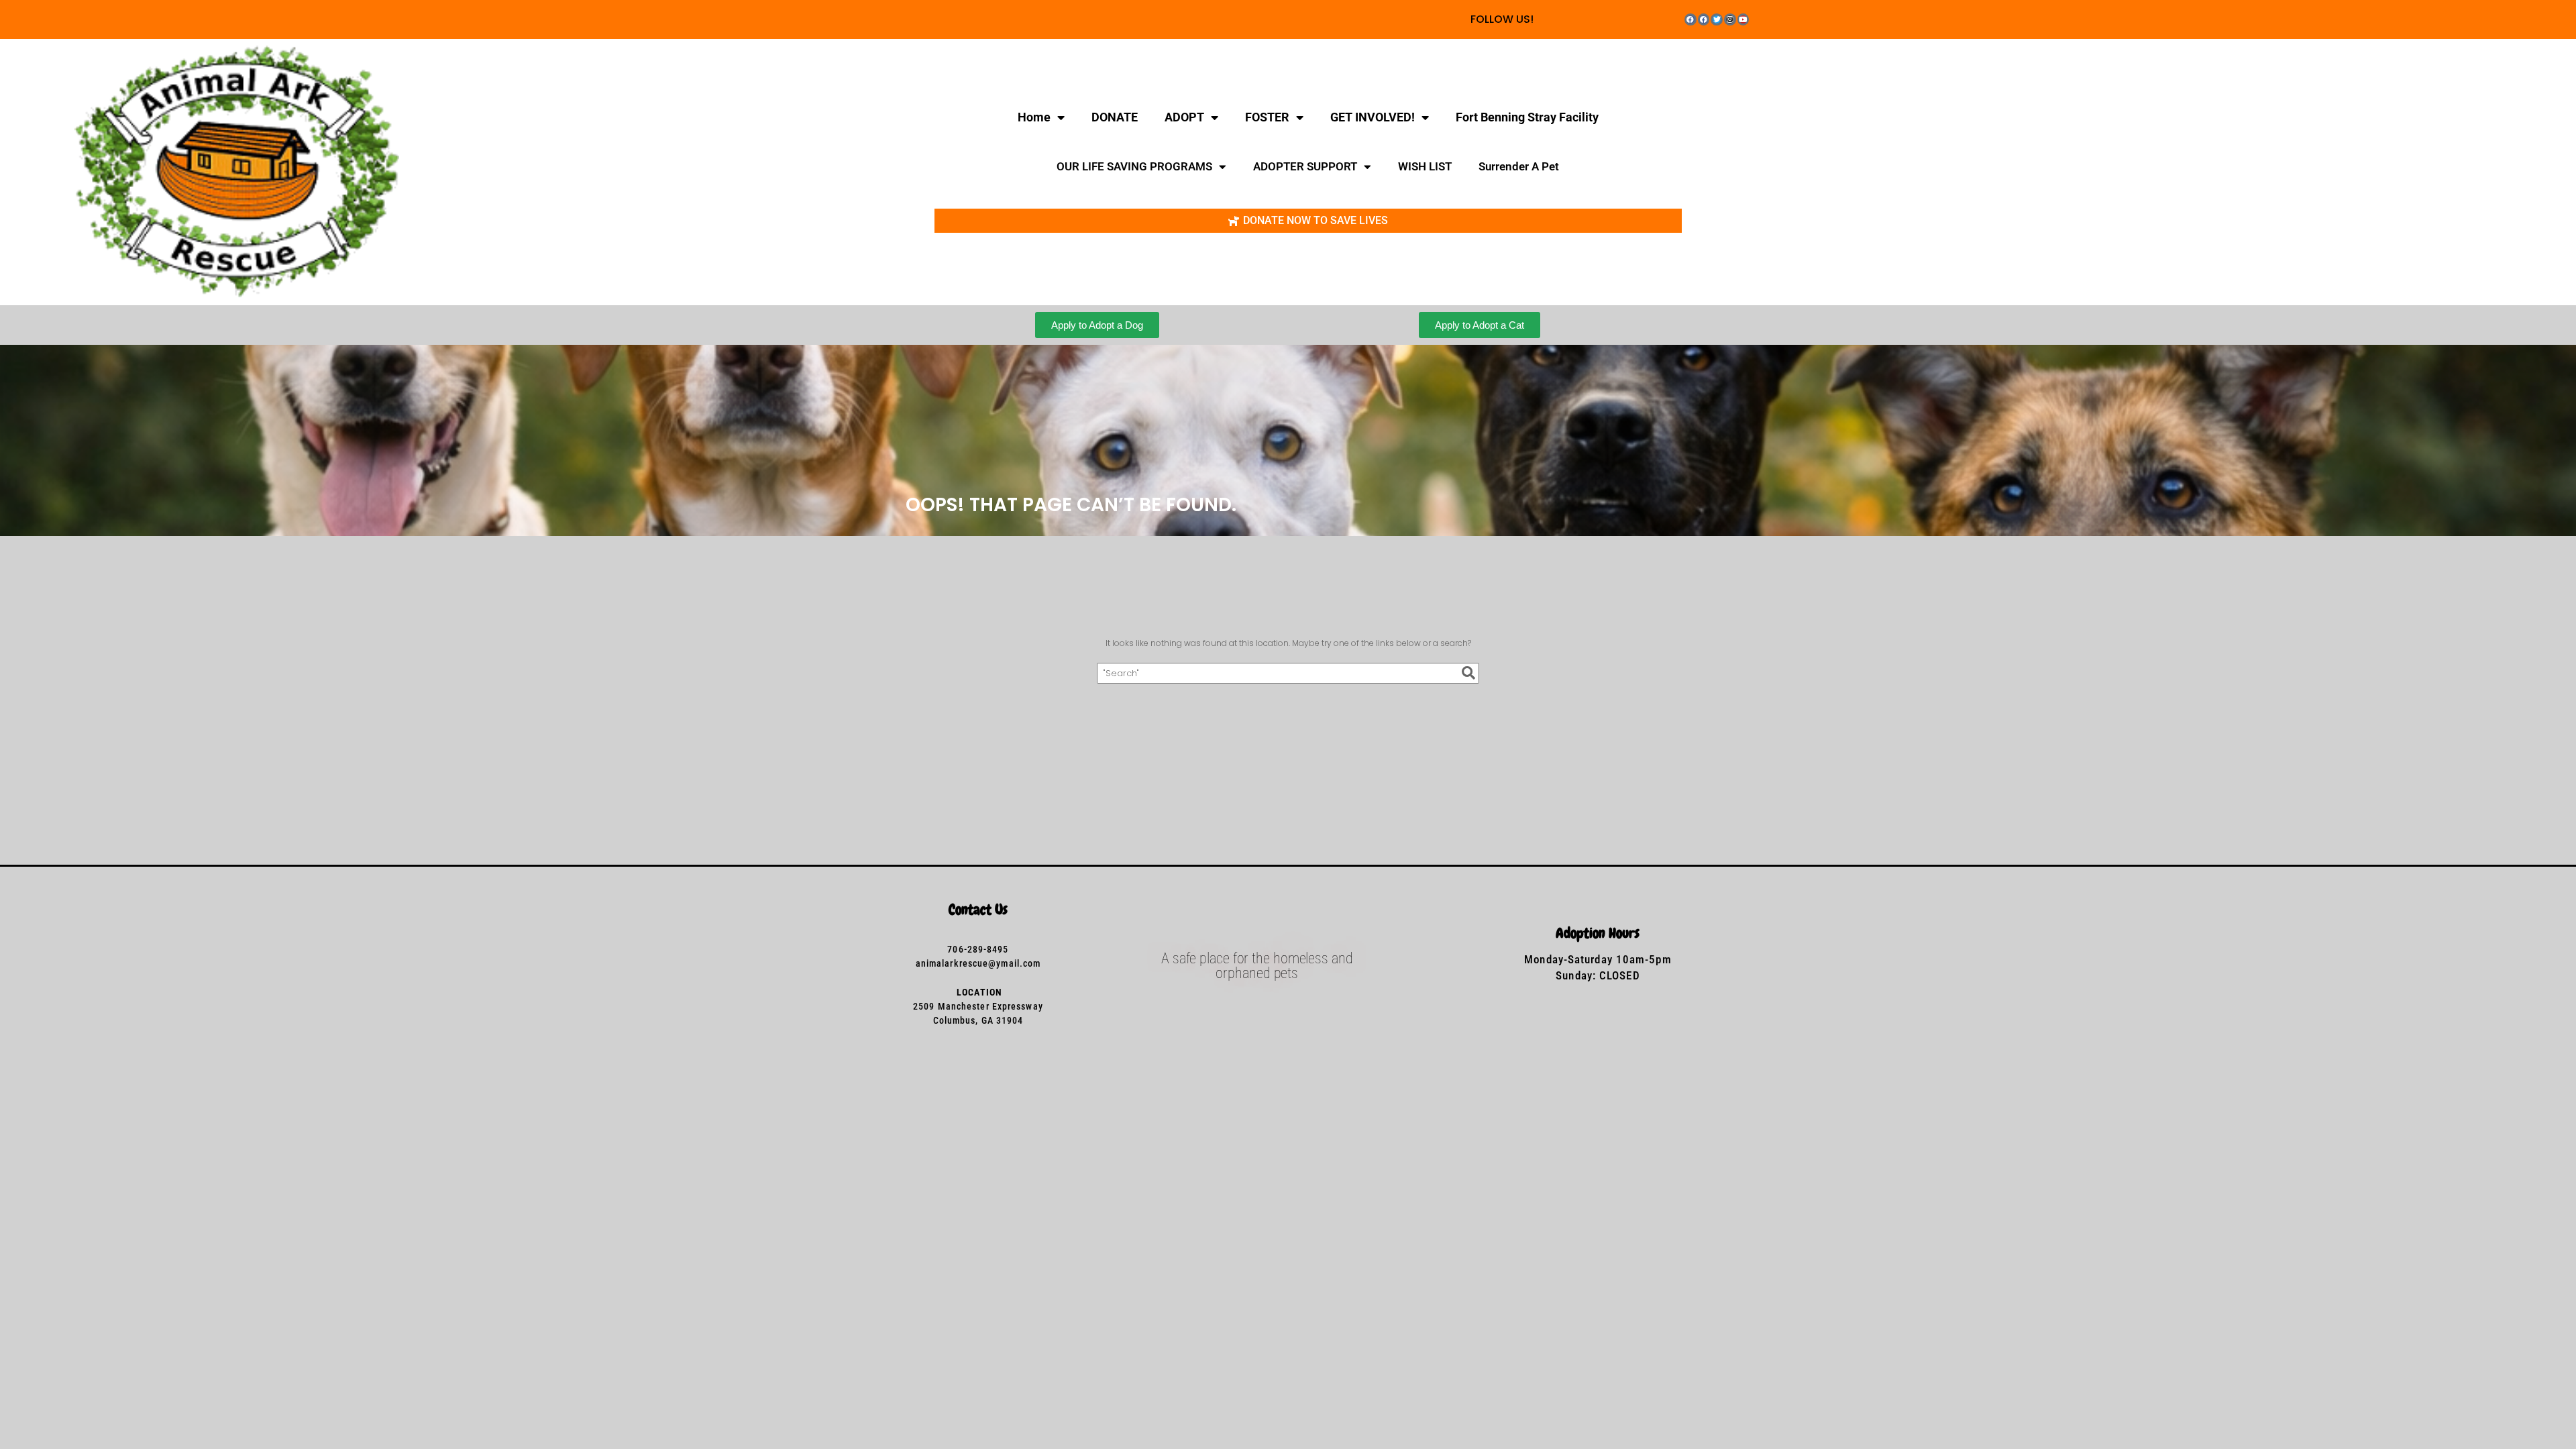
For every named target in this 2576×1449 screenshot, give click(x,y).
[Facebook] (1690, 19)
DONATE (1115, 117)
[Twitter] (1717, 19)
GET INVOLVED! (1373, 117)
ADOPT (1184, 117)
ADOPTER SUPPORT (1305, 166)
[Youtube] (1743, 19)
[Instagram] (1730, 19)
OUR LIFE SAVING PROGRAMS (1134, 166)
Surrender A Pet (1519, 166)
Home (1034, 117)
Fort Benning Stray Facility (1527, 117)
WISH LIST (1425, 166)
